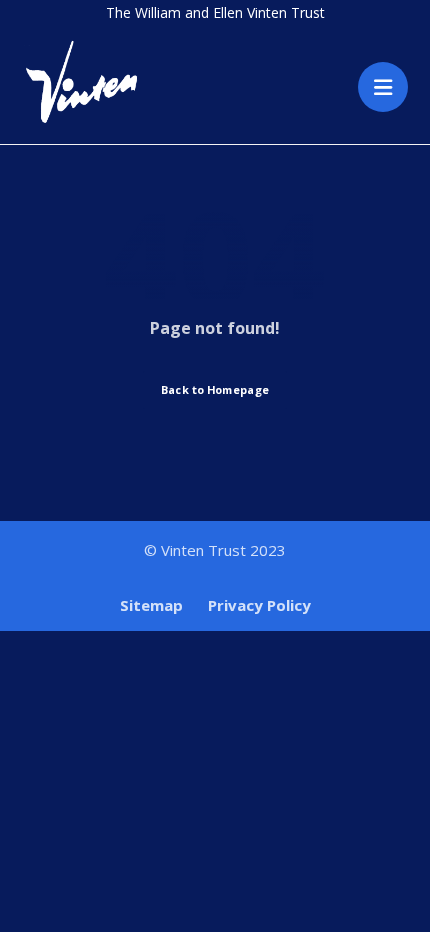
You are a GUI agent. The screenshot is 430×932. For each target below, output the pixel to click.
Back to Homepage (215, 389)
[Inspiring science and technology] (82, 81)
